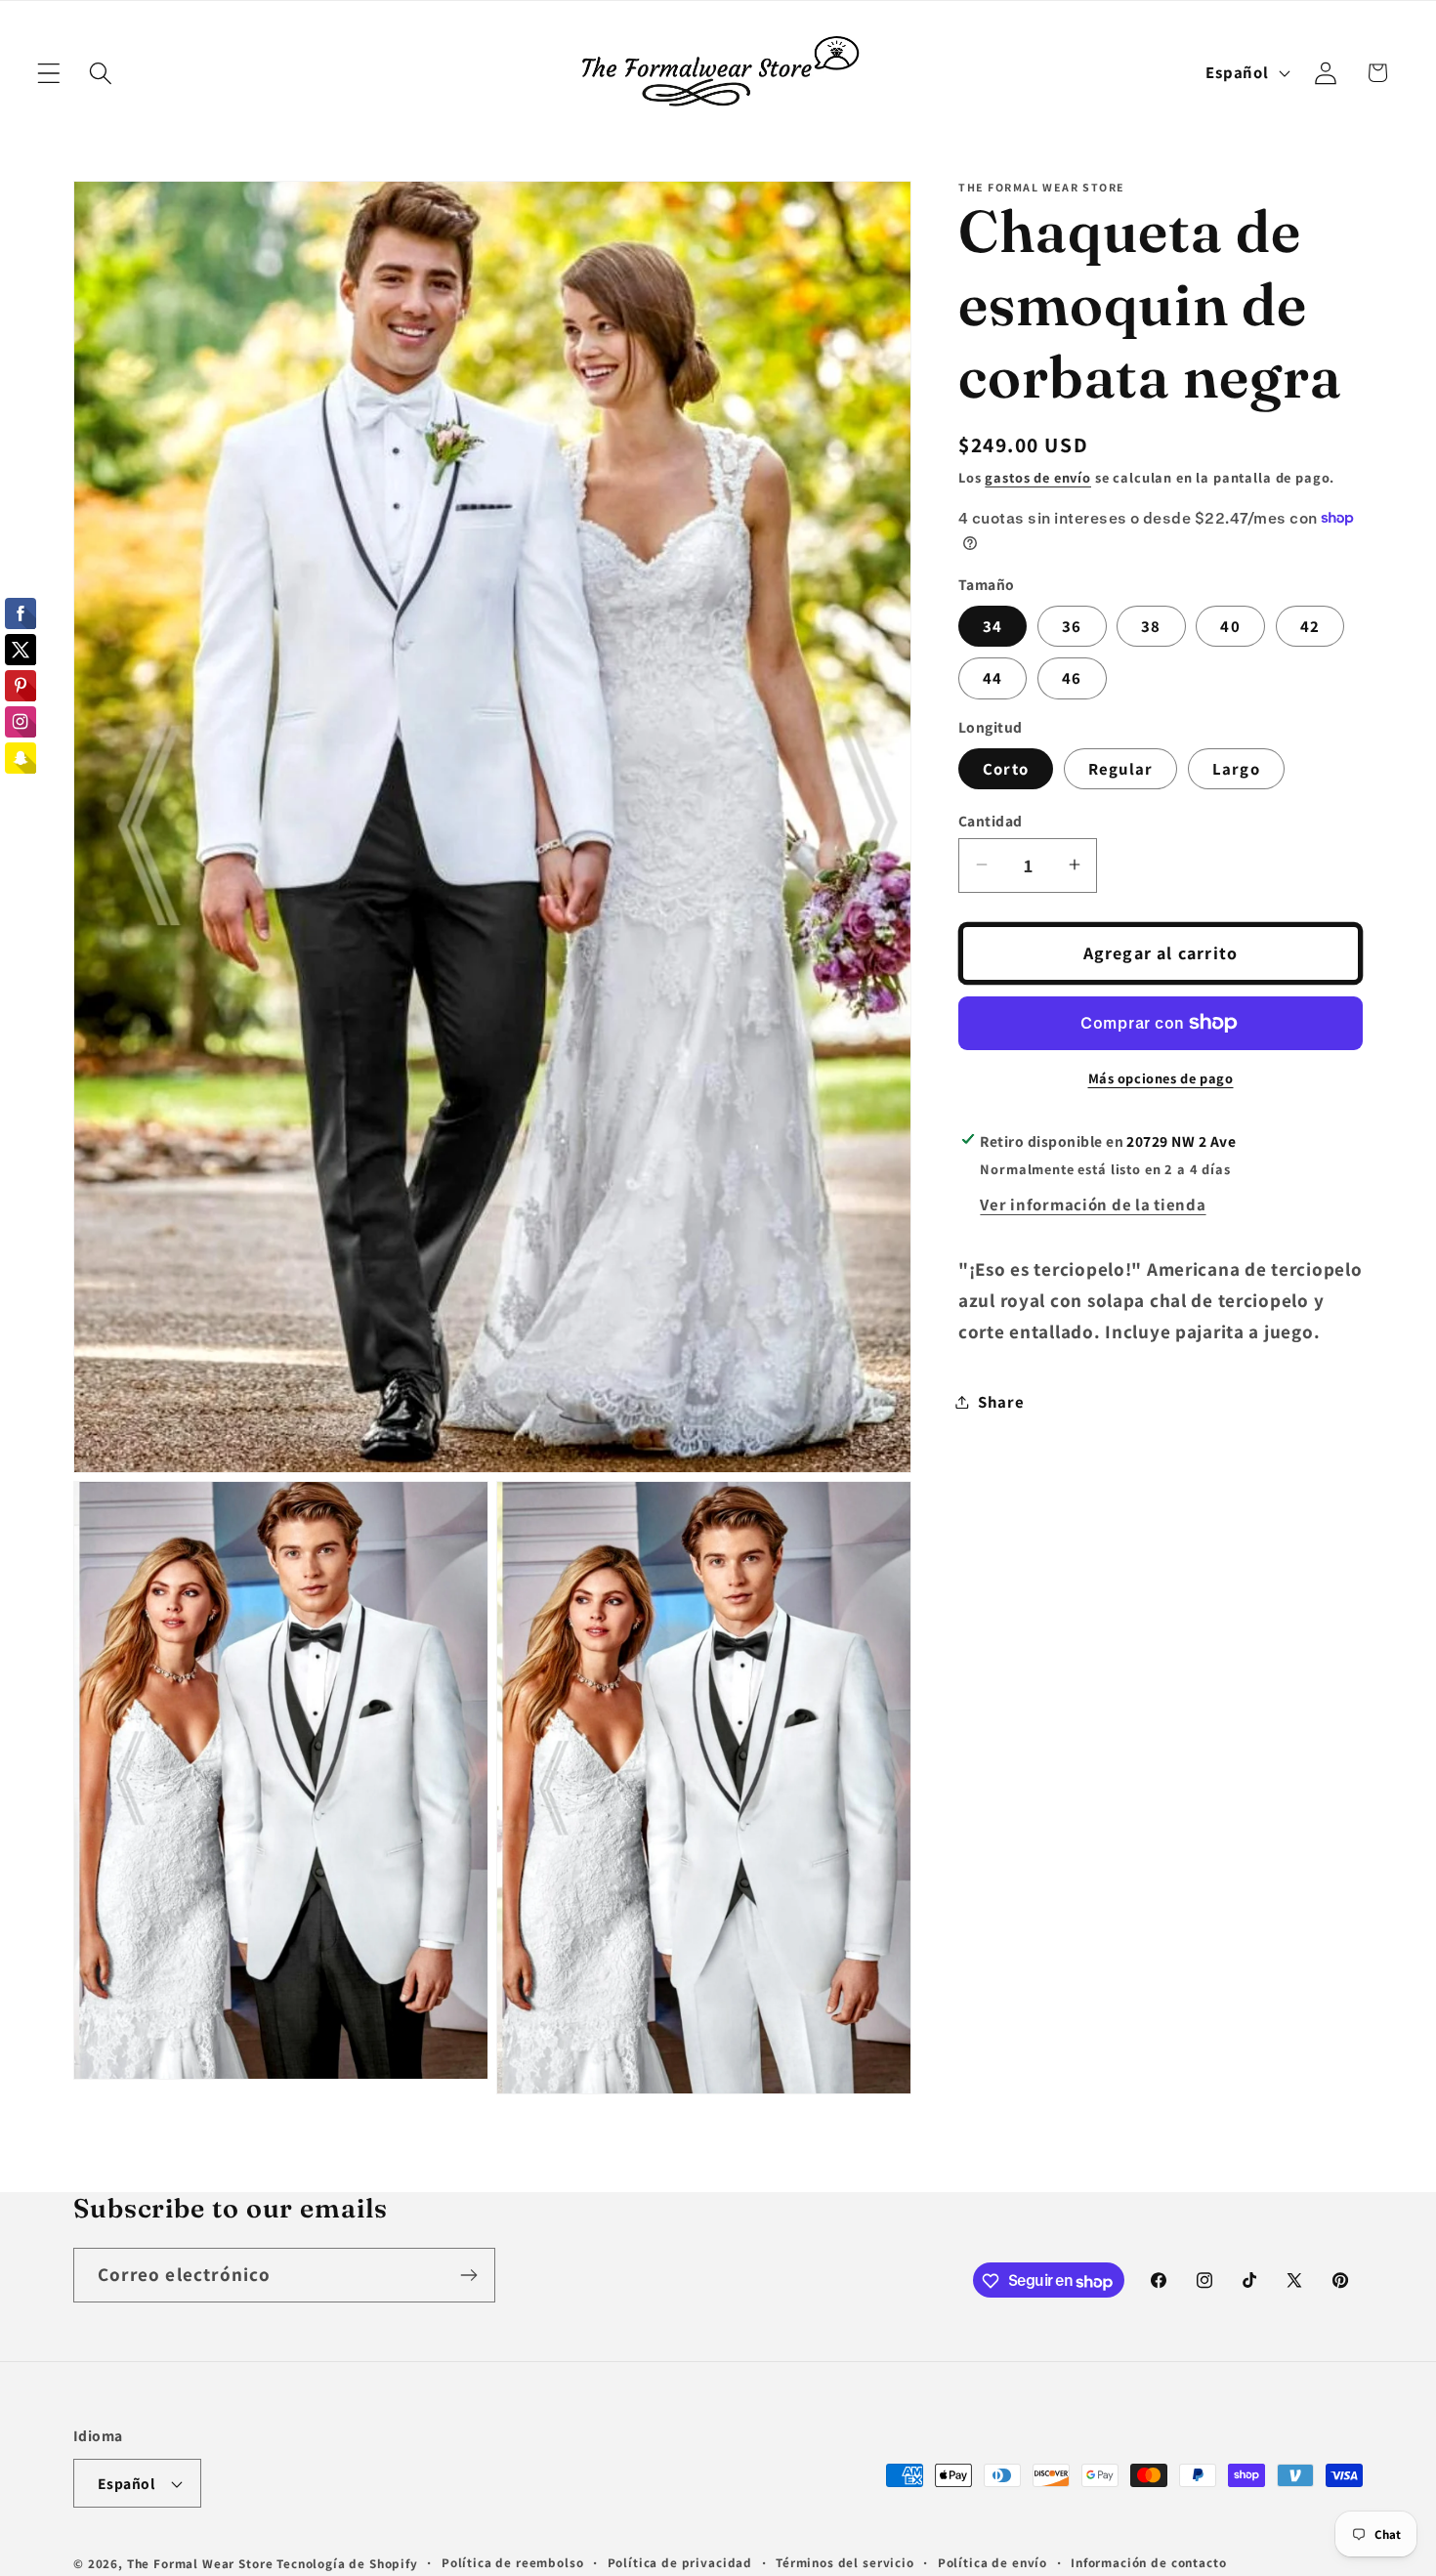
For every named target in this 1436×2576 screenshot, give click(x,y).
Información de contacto (1148, 2564)
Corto (1006, 768)
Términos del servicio (845, 2564)
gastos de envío (1038, 477)
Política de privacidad (680, 2564)
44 (993, 678)
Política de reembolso (513, 2564)
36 (1072, 625)
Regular (1120, 768)
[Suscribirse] (468, 2275)
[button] (49, 73)
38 (1151, 625)
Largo (1236, 768)
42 (1310, 625)
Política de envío (993, 2564)
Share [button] (1001, 1401)
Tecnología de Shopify (347, 2565)
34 (993, 625)
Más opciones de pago (1161, 1078)
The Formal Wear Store (200, 2565)
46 (1072, 678)
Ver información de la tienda (1093, 1204)
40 (1230, 625)
